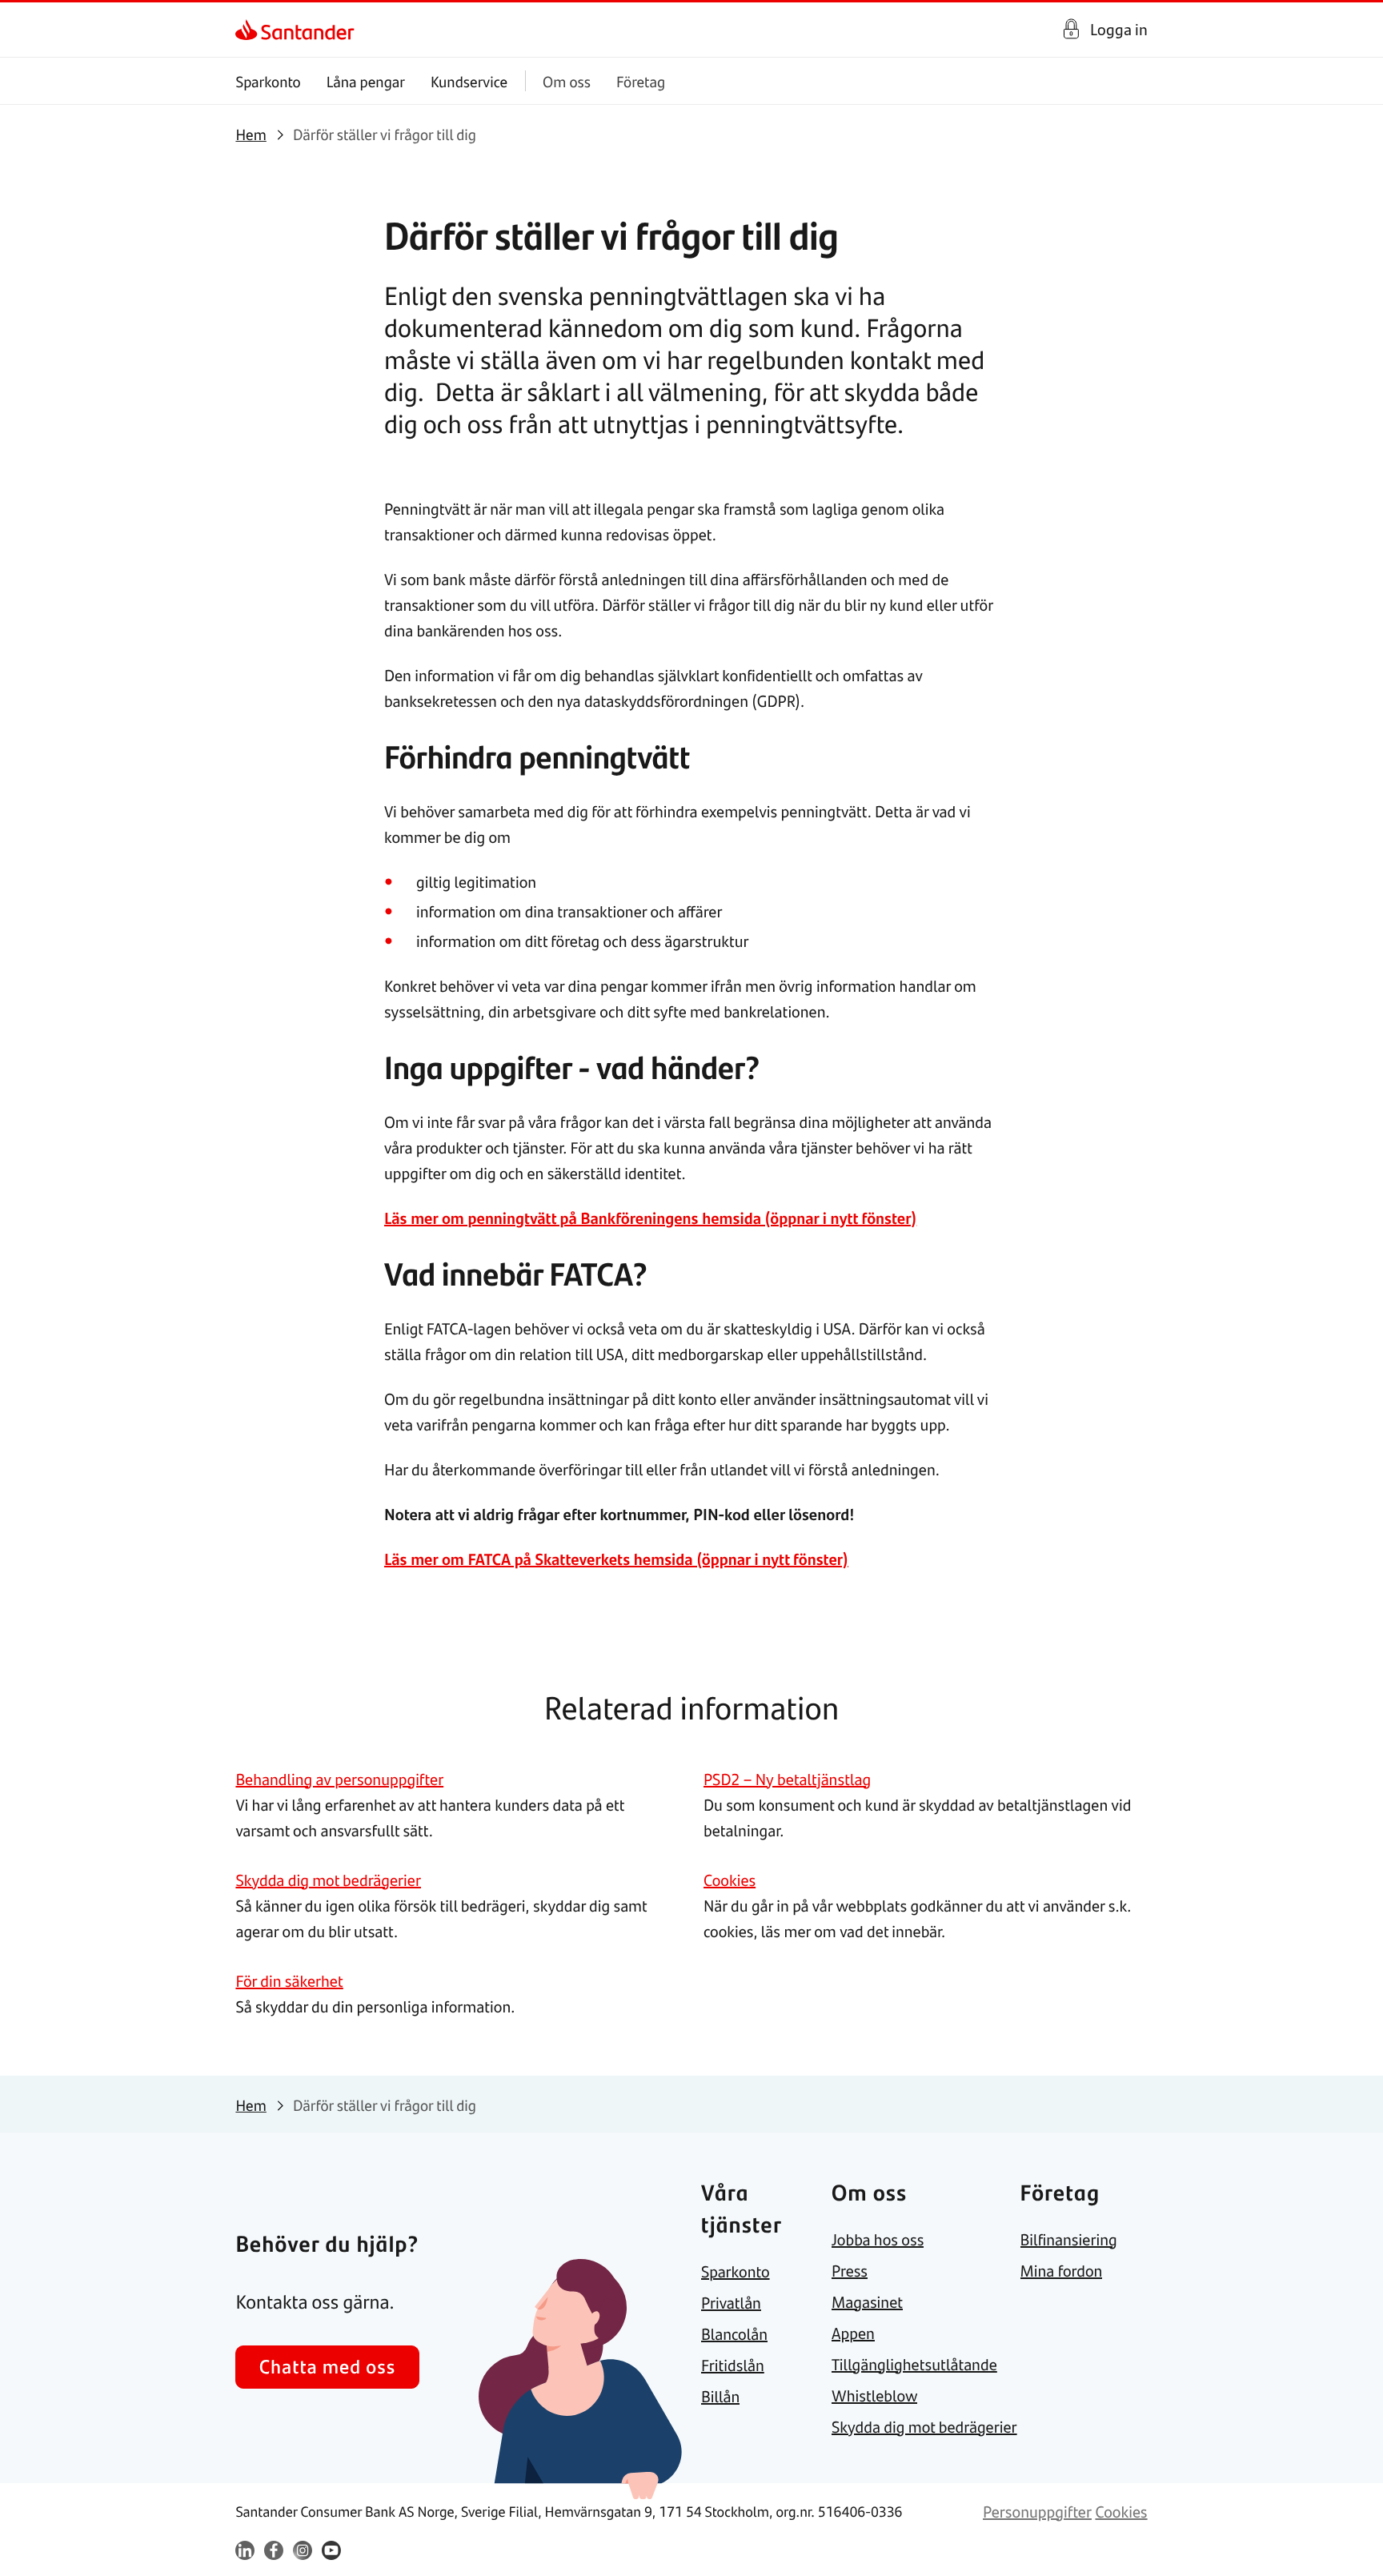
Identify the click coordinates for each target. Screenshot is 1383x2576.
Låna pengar (366, 81)
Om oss (567, 81)
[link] (249, 30)
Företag (641, 81)
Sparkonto (268, 81)
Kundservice (469, 81)
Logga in (1119, 29)
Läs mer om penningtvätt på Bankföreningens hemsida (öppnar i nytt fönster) (650, 1218)
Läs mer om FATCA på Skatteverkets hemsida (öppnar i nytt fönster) (616, 1559)
